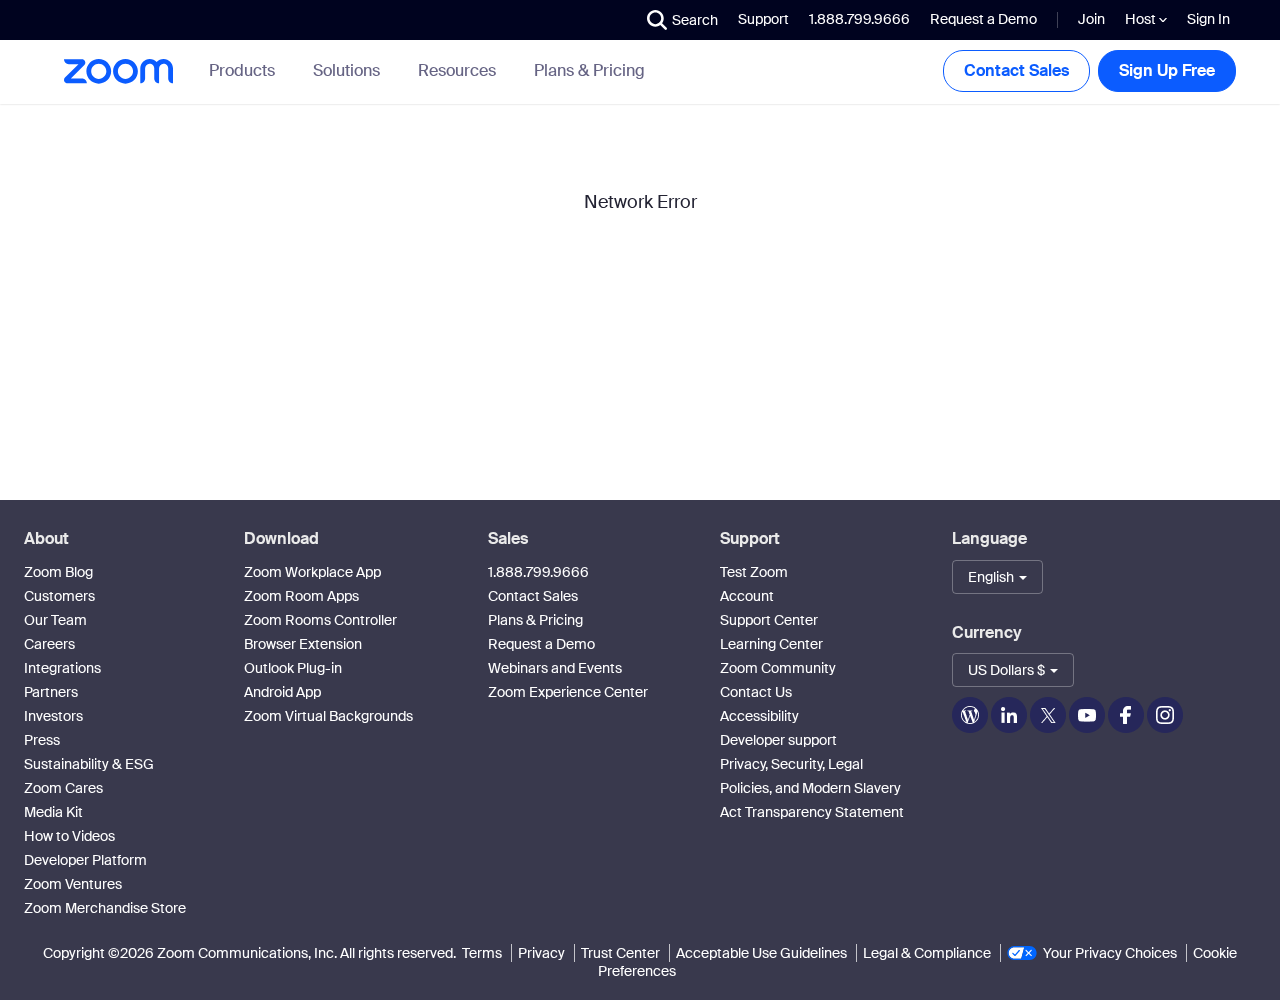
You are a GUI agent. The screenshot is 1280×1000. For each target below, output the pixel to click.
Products (242, 70)
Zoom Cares (63, 788)
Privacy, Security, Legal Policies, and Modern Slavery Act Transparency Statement (812, 788)
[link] (589, 71)
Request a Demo (983, 19)
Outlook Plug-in (293, 668)
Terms (482, 953)
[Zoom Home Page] (117, 71)
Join (1091, 19)
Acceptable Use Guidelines (761, 953)
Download (281, 538)
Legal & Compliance (927, 953)
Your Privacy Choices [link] (1110, 953)
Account (747, 596)
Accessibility (759, 716)
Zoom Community (778, 668)
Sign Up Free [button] (1167, 70)
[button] (682, 20)
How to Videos (69, 836)
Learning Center (771, 644)
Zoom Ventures (73, 884)
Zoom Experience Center (568, 692)
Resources (457, 70)
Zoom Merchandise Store (105, 908)
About (46, 538)
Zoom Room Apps (301, 596)
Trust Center (620, 953)
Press (42, 740)
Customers (59, 596)
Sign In (1208, 19)
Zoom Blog (58, 572)
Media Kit (53, 812)
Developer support (778, 740)
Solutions (346, 70)
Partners (51, 692)
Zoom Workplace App (312, 572)
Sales (508, 538)
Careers (49, 644)
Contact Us (756, 692)
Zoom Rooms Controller (320, 620)
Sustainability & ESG (89, 764)
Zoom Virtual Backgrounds (328, 716)
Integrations (62, 668)
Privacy (541, 953)
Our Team (55, 620)
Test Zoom (754, 572)
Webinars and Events (555, 668)
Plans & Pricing (589, 71)
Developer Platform (85, 860)
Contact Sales (1016, 70)
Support (763, 19)
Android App (282, 692)
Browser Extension (303, 644)
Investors (53, 716)
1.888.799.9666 (538, 572)
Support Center (769, 620)
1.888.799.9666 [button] (859, 19)
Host (1142, 19)
